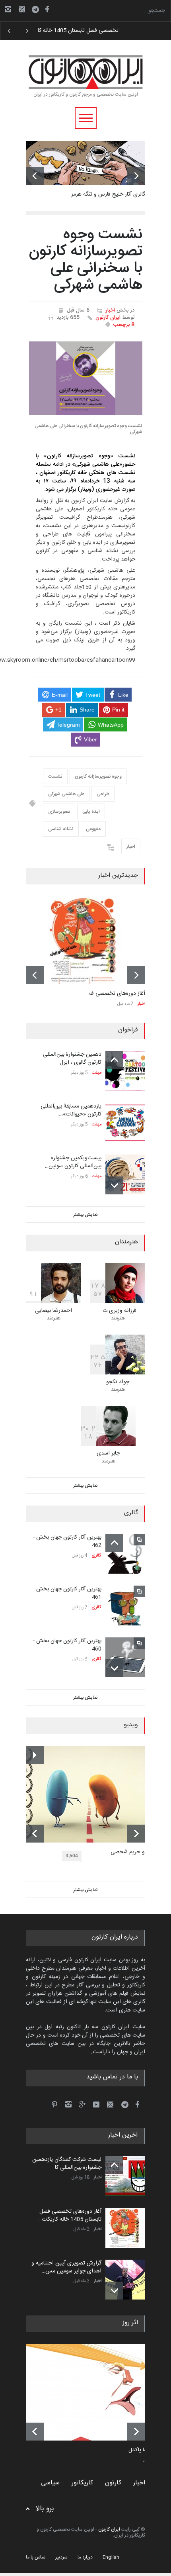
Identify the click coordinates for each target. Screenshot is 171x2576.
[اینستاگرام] (8, 9)
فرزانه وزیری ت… (118, 1311)
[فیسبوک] (47, 9)
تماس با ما (36, 2557)
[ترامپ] (91, 2392)
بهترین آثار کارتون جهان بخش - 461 (67, 1593)
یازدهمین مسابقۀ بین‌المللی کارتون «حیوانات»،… (71, 1110)
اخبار (110, 310)
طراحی (103, 794)
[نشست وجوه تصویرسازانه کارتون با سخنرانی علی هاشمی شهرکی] (86, 378)
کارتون (113, 2483)
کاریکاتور (82, 2483)
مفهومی (93, 829)
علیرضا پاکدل (143, 2451)
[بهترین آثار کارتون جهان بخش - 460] (125, 1657)
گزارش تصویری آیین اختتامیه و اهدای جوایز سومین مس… (66, 2267)
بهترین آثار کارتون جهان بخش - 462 (67, 1541)
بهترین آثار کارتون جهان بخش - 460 (67, 1645)
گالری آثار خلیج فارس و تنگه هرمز (108, 194)
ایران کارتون (108, 318)
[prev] (35, 176)
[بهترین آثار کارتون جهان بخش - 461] (125, 1606)
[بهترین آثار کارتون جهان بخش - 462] (125, 1554)
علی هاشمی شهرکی (66, 794)
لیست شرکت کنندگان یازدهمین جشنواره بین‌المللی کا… (67, 2164)
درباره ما (85, 2557)
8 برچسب (124, 325)
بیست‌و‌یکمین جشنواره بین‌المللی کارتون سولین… (73, 1162)
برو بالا (45, 2509)
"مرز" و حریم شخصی (134, 1853)
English (111, 2557)
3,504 (72, 1856)
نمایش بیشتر (85, 1215)
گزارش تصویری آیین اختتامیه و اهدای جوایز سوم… (91, 31)
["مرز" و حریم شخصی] (91, 1794)
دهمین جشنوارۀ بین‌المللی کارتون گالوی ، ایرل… (72, 1059)
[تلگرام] (38, 11)
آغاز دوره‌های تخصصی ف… (115, 994)
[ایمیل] (22, 9)
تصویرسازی (59, 812)
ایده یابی (91, 812)
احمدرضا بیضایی (53, 1311)
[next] (136, 176)
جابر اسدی (108, 1453)
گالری (96, 1556)
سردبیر (61, 2557)
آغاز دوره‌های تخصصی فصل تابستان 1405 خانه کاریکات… (70, 2215)
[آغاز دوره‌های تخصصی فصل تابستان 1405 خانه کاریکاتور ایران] (85, 940)
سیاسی (50, 2483)
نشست (55, 776)
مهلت (97, 1073)
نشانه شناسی (61, 829)
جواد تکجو (118, 1382)
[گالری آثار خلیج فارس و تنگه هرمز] (85, 163)
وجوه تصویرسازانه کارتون (98, 776)
